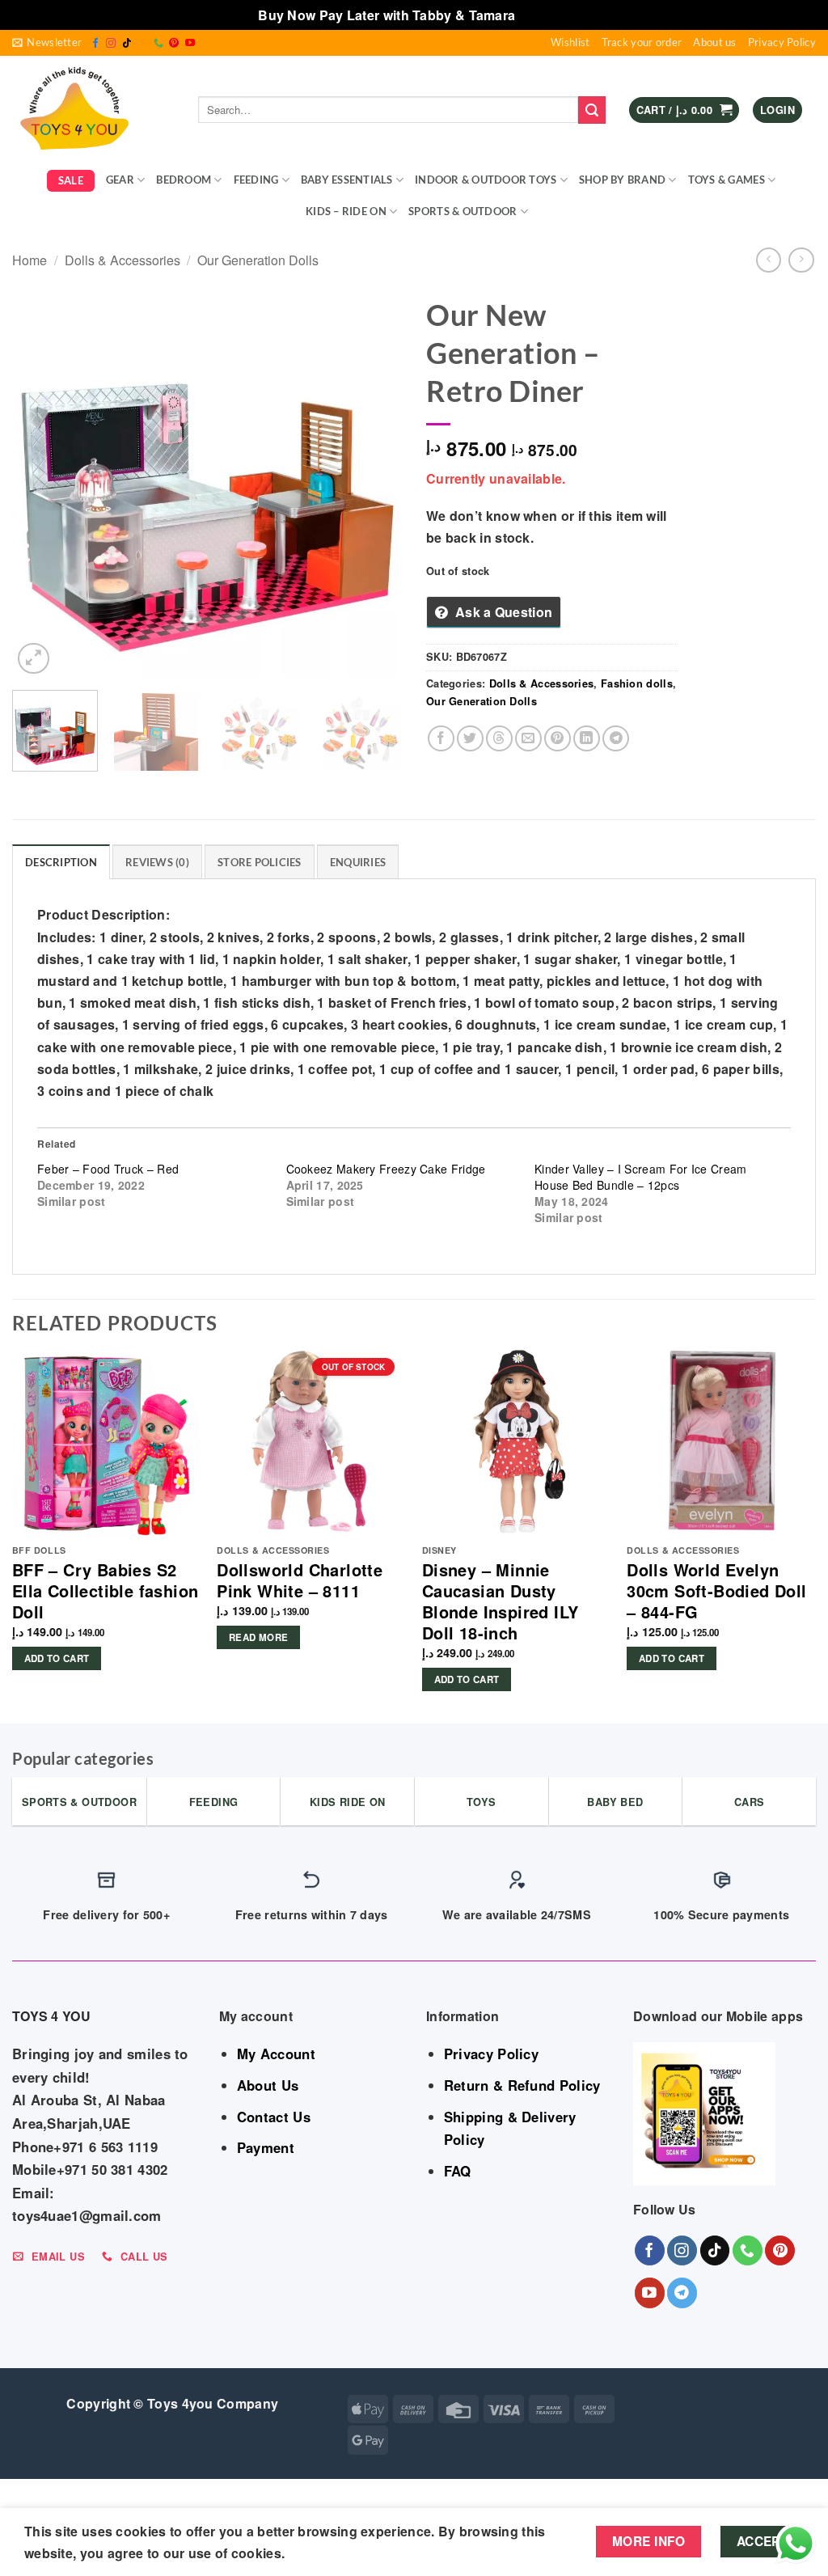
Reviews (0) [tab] (157, 862)
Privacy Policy (782, 42)
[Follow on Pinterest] (174, 44)
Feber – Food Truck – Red (108, 1169)
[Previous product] (801, 260)
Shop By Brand (622, 180)
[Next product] (769, 260)
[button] (47, 43)
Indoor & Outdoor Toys (486, 180)
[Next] (374, 483)
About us (714, 42)
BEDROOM (184, 180)
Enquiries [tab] (358, 862)
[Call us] (158, 44)
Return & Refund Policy (522, 2085)
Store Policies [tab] (260, 862)
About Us (268, 2085)
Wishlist (570, 42)
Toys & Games (727, 180)
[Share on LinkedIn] (587, 739)
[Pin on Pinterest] (558, 739)
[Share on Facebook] (441, 739)
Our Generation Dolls (258, 260)
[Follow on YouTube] (190, 44)
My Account (276, 2054)
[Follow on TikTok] (127, 44)
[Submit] (592, 110)
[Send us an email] (142, 44)
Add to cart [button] (57, 1658)
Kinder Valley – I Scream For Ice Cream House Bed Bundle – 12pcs (640, 1177)
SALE (71, 180)
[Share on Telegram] (616, 739)
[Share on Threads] (499, 739)
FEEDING (256, 180)
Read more (258, 1637)
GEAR (120, 180)
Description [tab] (61, 862)
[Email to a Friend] (528, 739)
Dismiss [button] (545, 15)
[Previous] (40, 483)
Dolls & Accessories (123, 260)
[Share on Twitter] (470, 739)
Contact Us (274, 2117)
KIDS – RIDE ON (346, 211)
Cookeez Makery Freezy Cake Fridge (386, 1169)
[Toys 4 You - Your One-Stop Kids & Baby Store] (93, 110)
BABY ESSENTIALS (347, 180)
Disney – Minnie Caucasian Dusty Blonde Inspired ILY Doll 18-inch (501, 1601)
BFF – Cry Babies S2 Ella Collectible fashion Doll (106, 1591)
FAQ (458, 2171)
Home (30, 260)
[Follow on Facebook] (95, 44)
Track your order (642, 42)
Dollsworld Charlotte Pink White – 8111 (300, 1580)
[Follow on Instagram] (111, 44)
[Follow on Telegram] (682, 2293)
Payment (266, 2147)
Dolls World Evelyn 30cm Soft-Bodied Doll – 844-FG (716, 1591)
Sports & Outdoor (463, 211)
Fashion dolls (637, 683)
